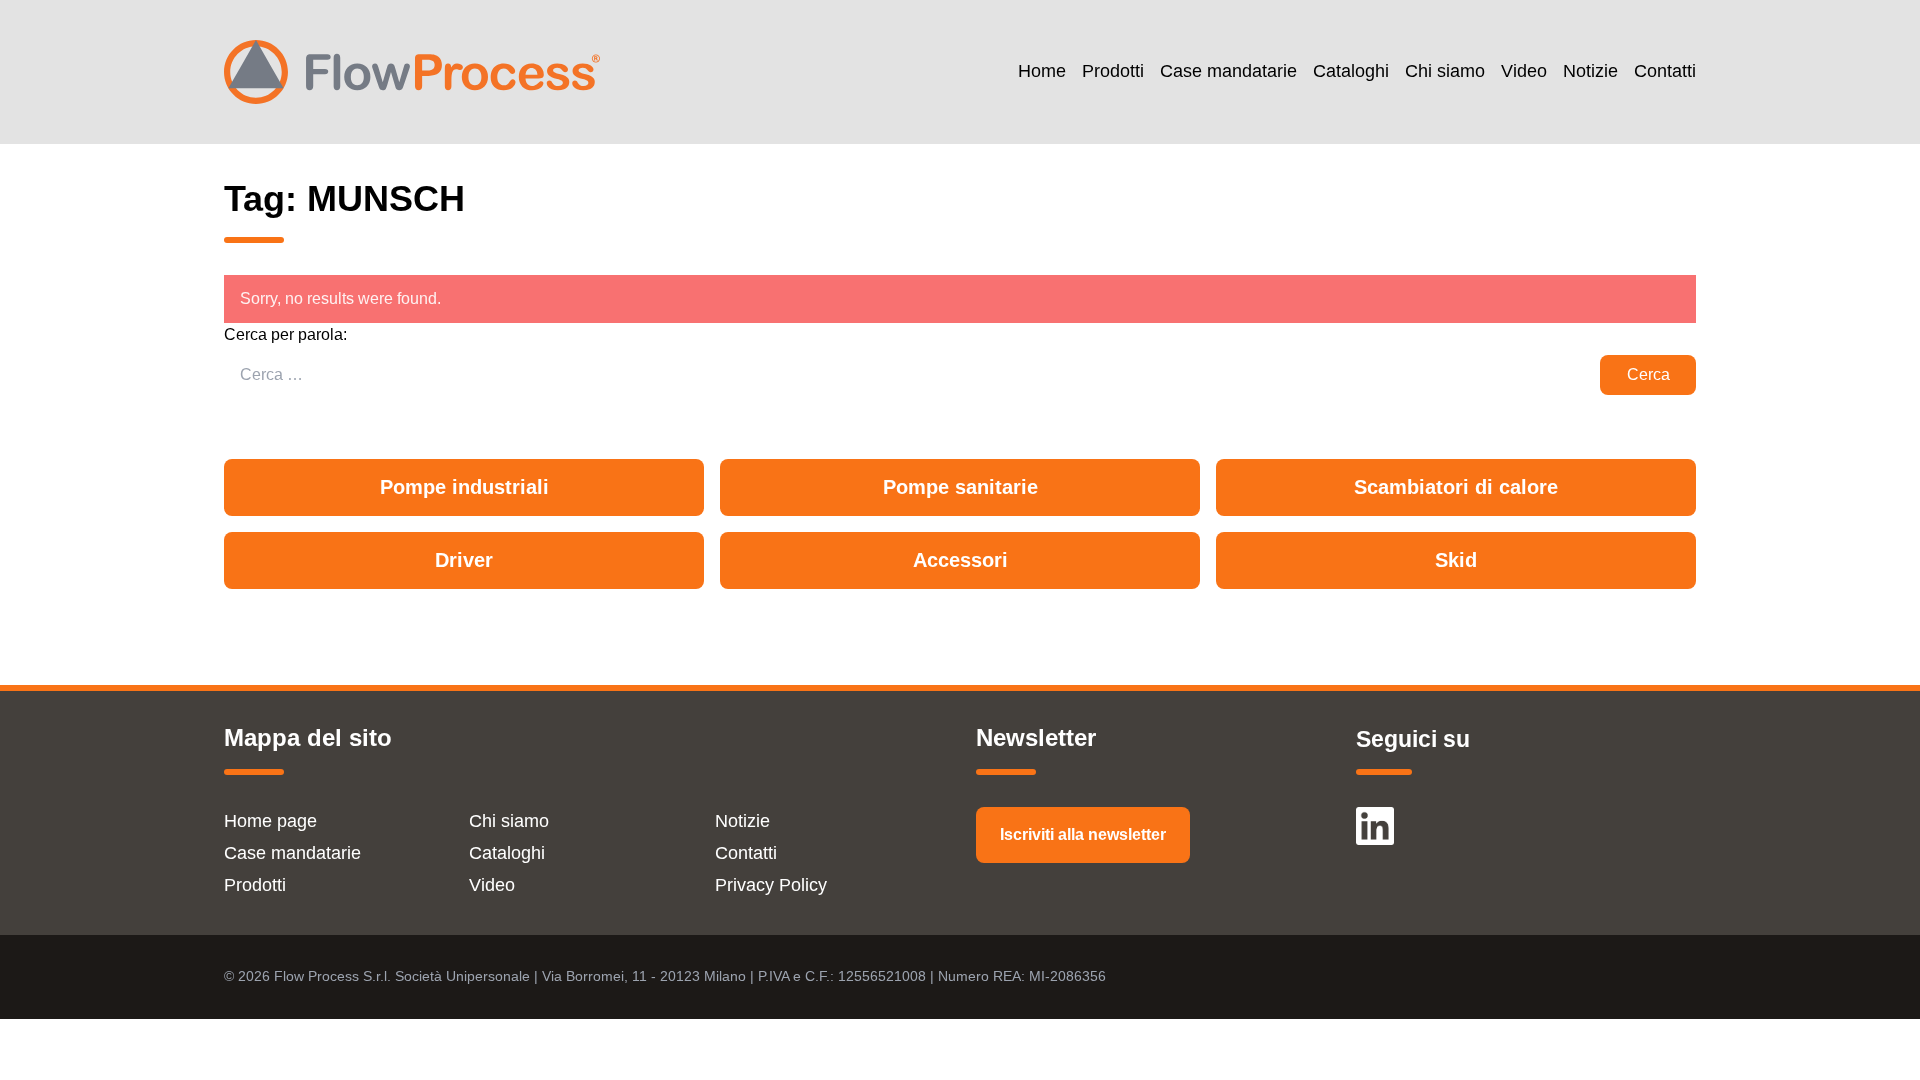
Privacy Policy (771, 885)
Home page (270, 821)
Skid (1456, 560)
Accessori (960, 560)
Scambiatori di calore (1456, 487)
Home (1042, 71)
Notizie (1590, 71)
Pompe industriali (464, 487)
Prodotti (1113, 71)
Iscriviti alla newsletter (1083, 834)
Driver (464, 560)
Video (1524, 71)
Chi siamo (1445, 71)
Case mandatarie (1228, 71)
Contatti (1665, 71)
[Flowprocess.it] (412, 72)
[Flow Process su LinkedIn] (1375, 817)
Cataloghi (1351, 71)
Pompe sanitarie (960, 487)
